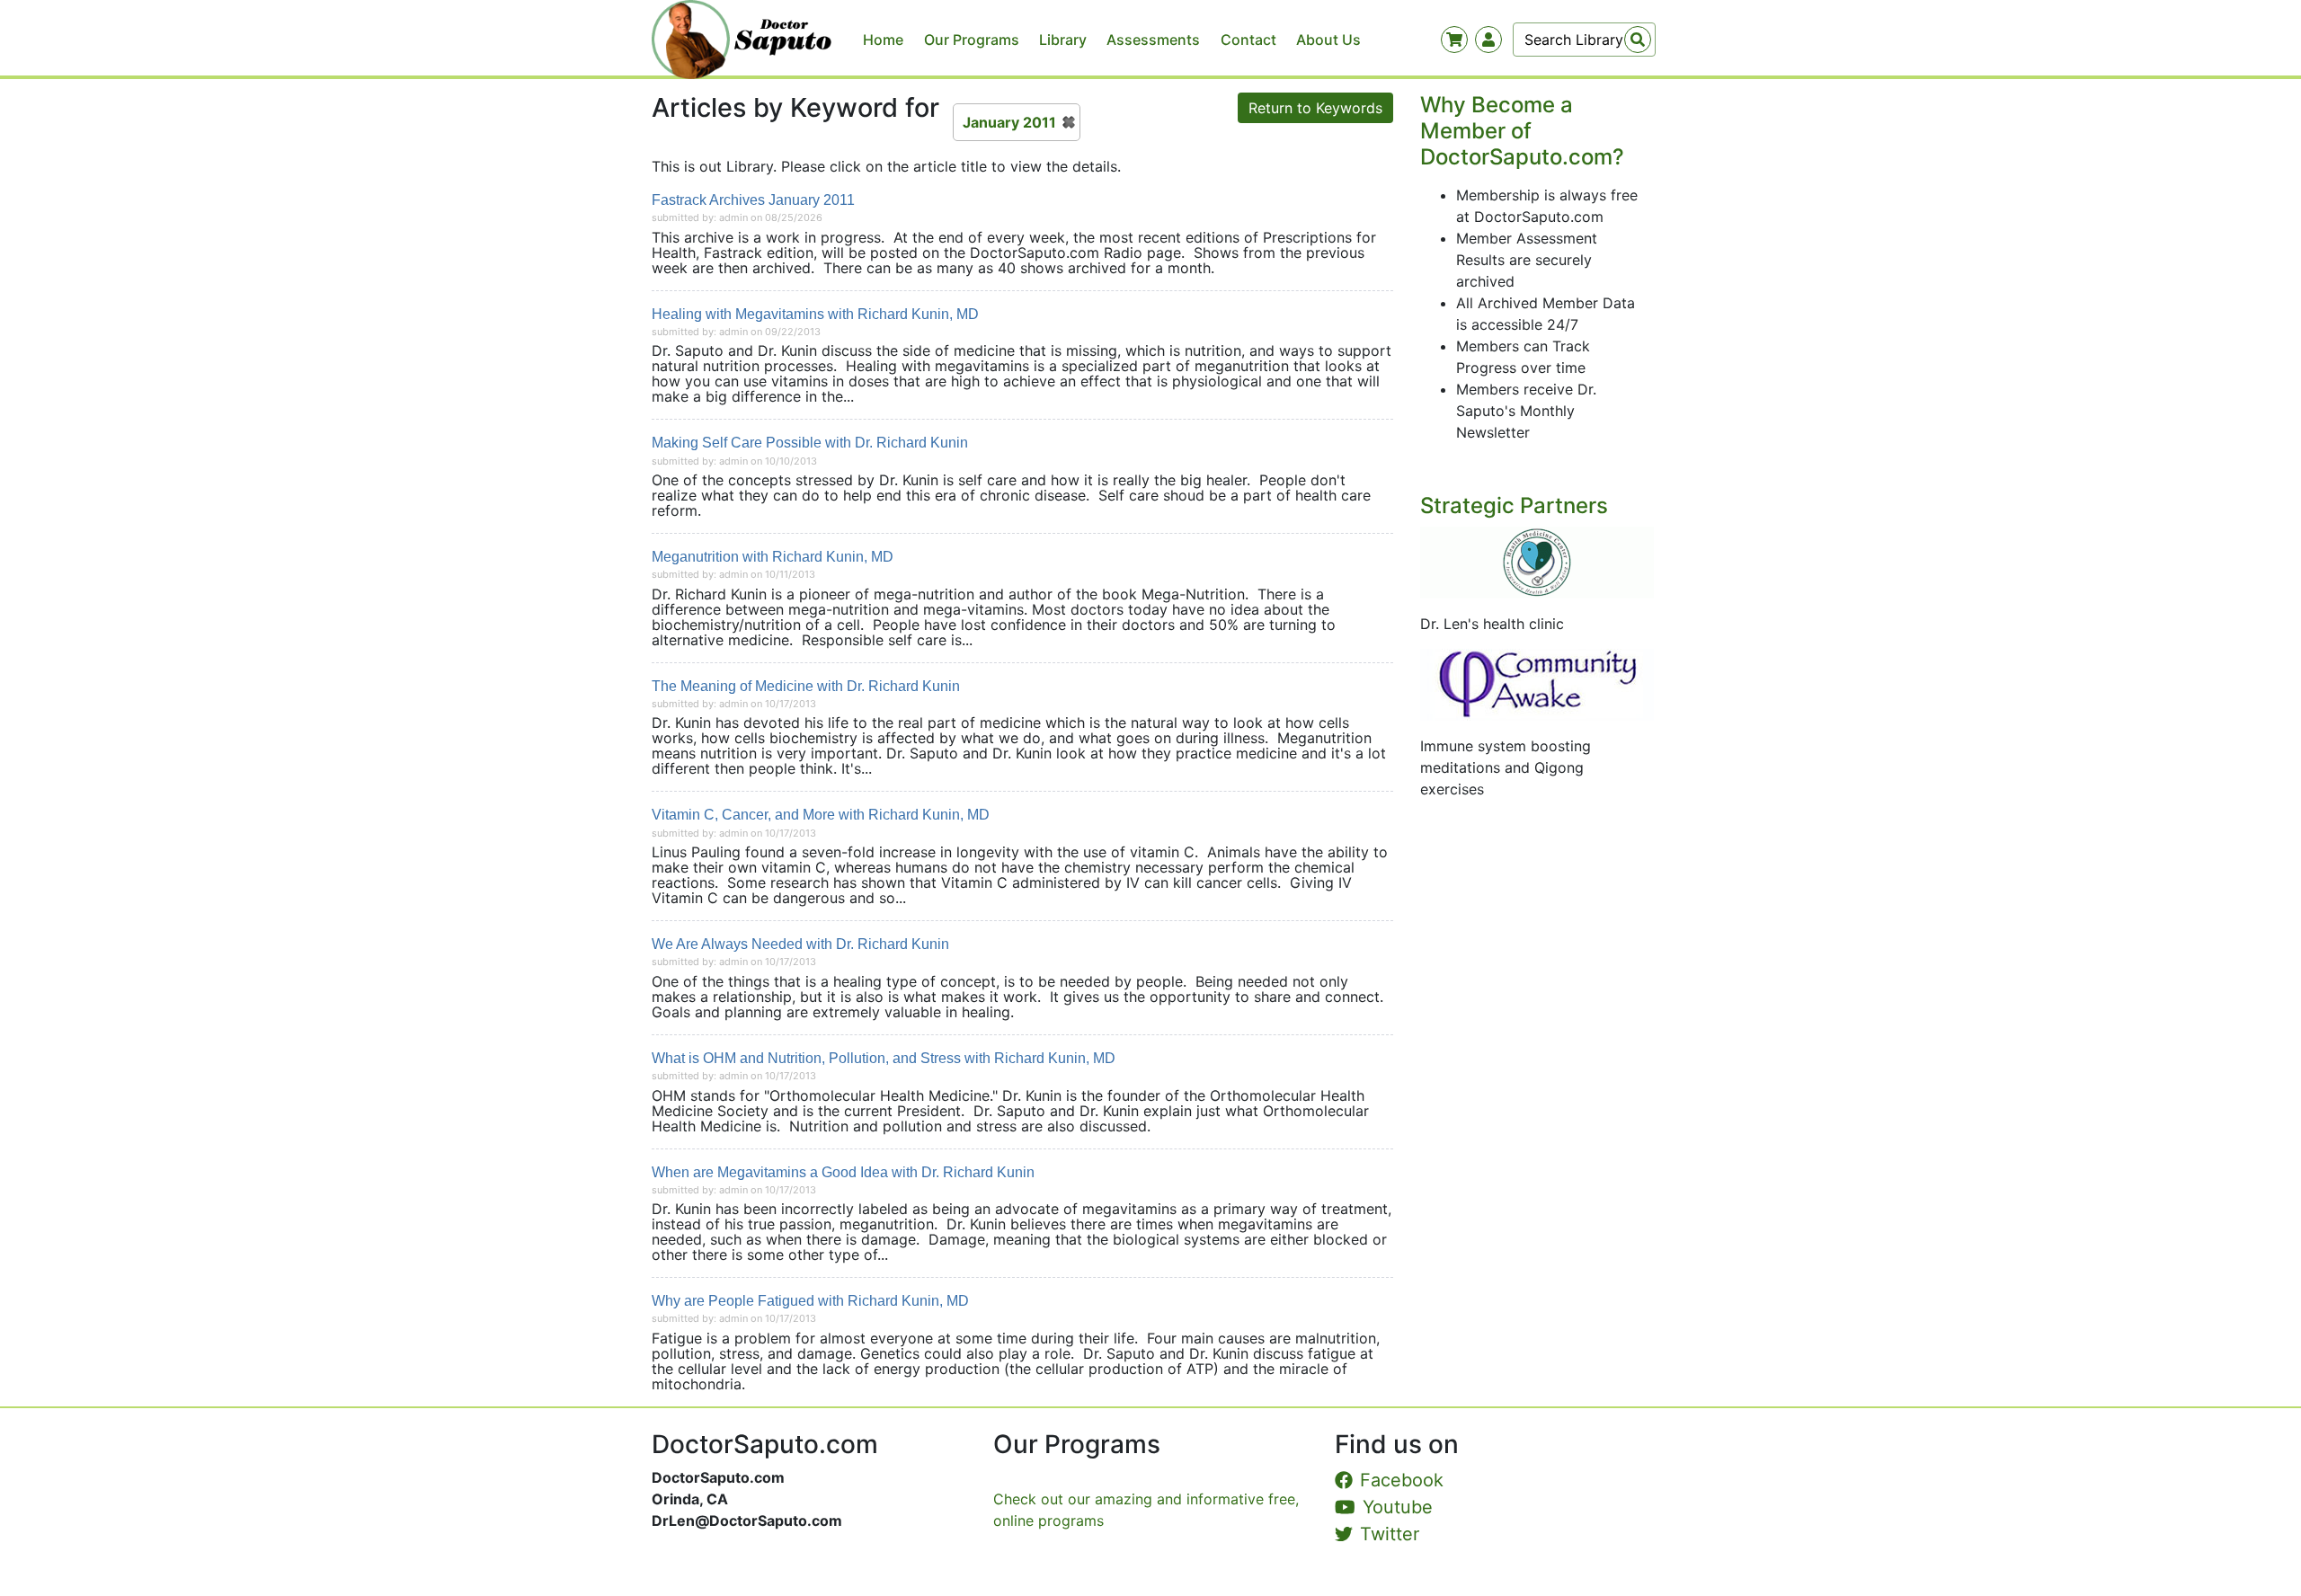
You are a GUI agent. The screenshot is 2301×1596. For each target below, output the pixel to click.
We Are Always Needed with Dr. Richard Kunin (800, 944)
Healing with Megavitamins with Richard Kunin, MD (815, 314)
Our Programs (972, 40)
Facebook (1402, 1480)
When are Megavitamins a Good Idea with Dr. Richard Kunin (843, 1172)
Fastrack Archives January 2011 (753, 200)
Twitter (1390, 1534)
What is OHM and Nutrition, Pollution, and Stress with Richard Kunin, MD (884, 1058)
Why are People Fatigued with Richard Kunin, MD (810, 1301)
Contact (1248, 40)
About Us (1328, 40)
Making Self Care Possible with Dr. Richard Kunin (810, 443)
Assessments (1153, 40)
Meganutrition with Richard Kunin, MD (773, 557)
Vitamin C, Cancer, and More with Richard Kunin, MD (821, 815)
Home (883, 40)
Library (1063, 40)
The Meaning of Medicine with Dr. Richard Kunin (806, 686)
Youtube (1398, 1507)
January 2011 (1009, 122)
